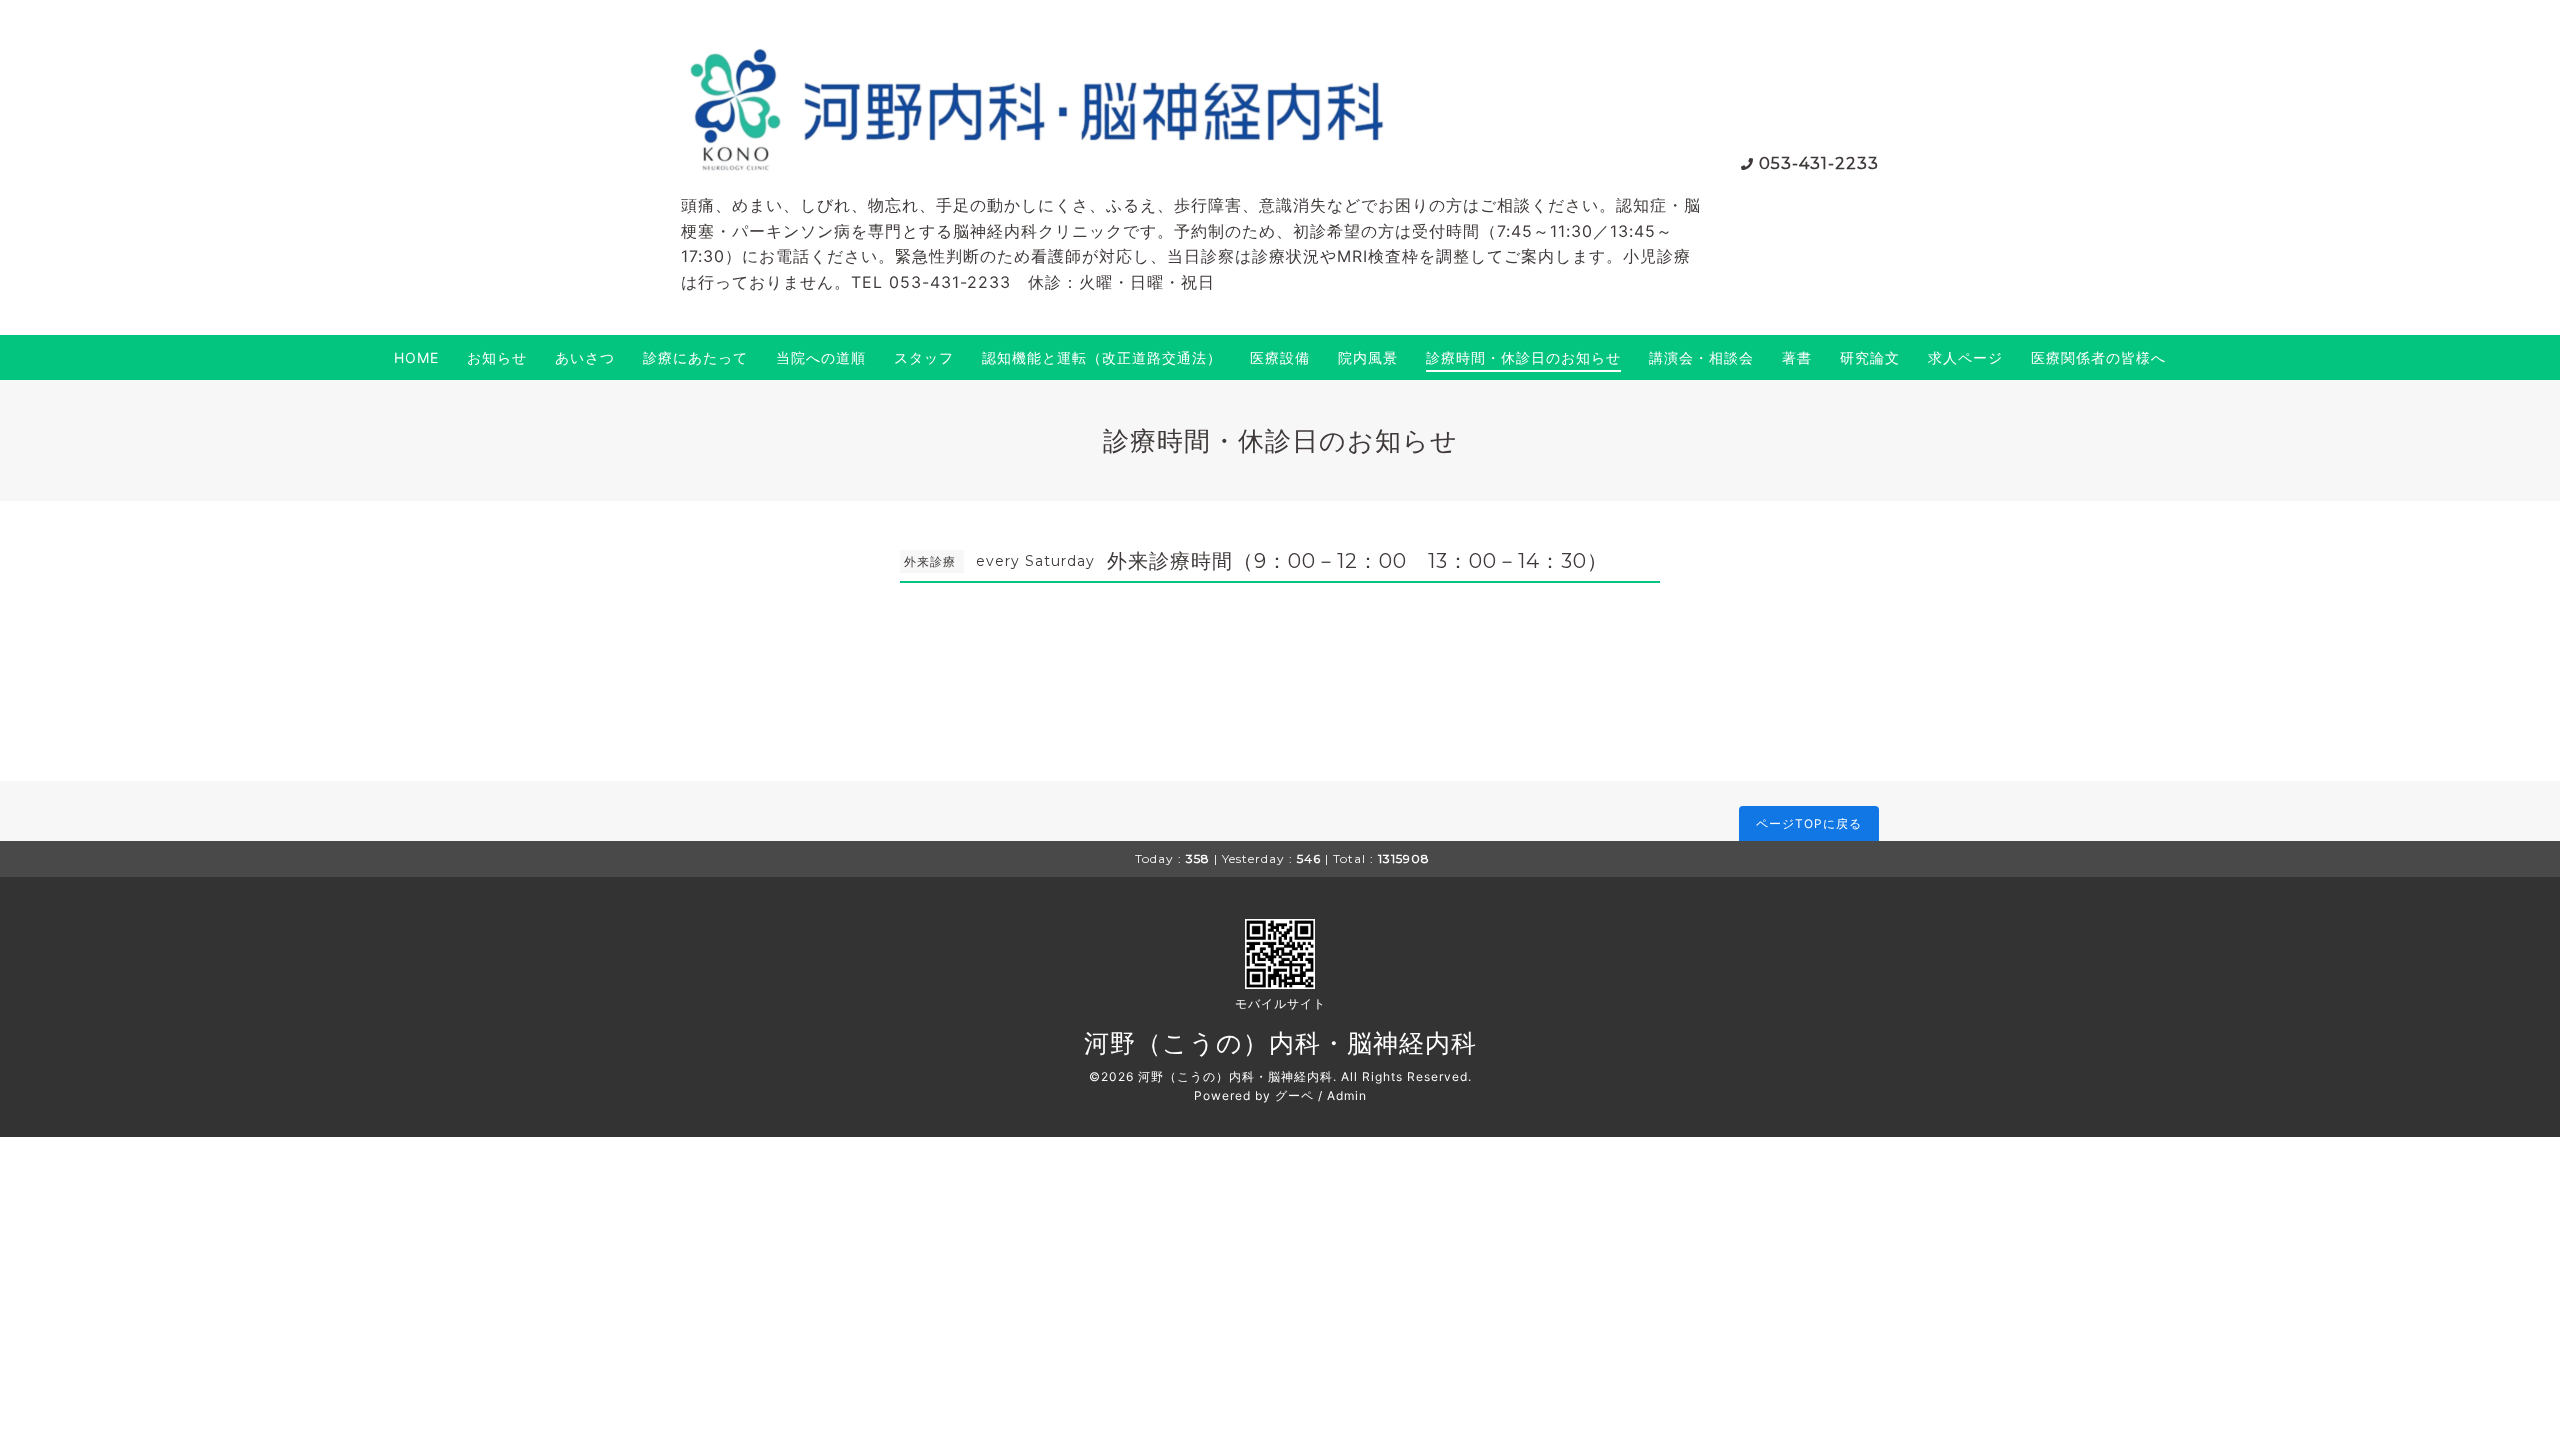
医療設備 (1280, 357)
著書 (1797, 357)
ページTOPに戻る (1809, 823)
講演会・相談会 (1701, 357)
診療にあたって (695, 357)
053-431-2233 (1819, 163)
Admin (1347, 1095)
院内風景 (1368, 357)
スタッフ (924, 357)
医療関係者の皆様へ (2098, 357)
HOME (416, 357)
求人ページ (1965, 357)
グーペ (1294, 1095)
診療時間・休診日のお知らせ (1523, 357)
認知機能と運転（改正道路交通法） (1102, 357)
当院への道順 (821, 357)
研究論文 (1870, 357)
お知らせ (497, 357)
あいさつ (585, 357)
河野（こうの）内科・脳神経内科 (1280, 1043)
